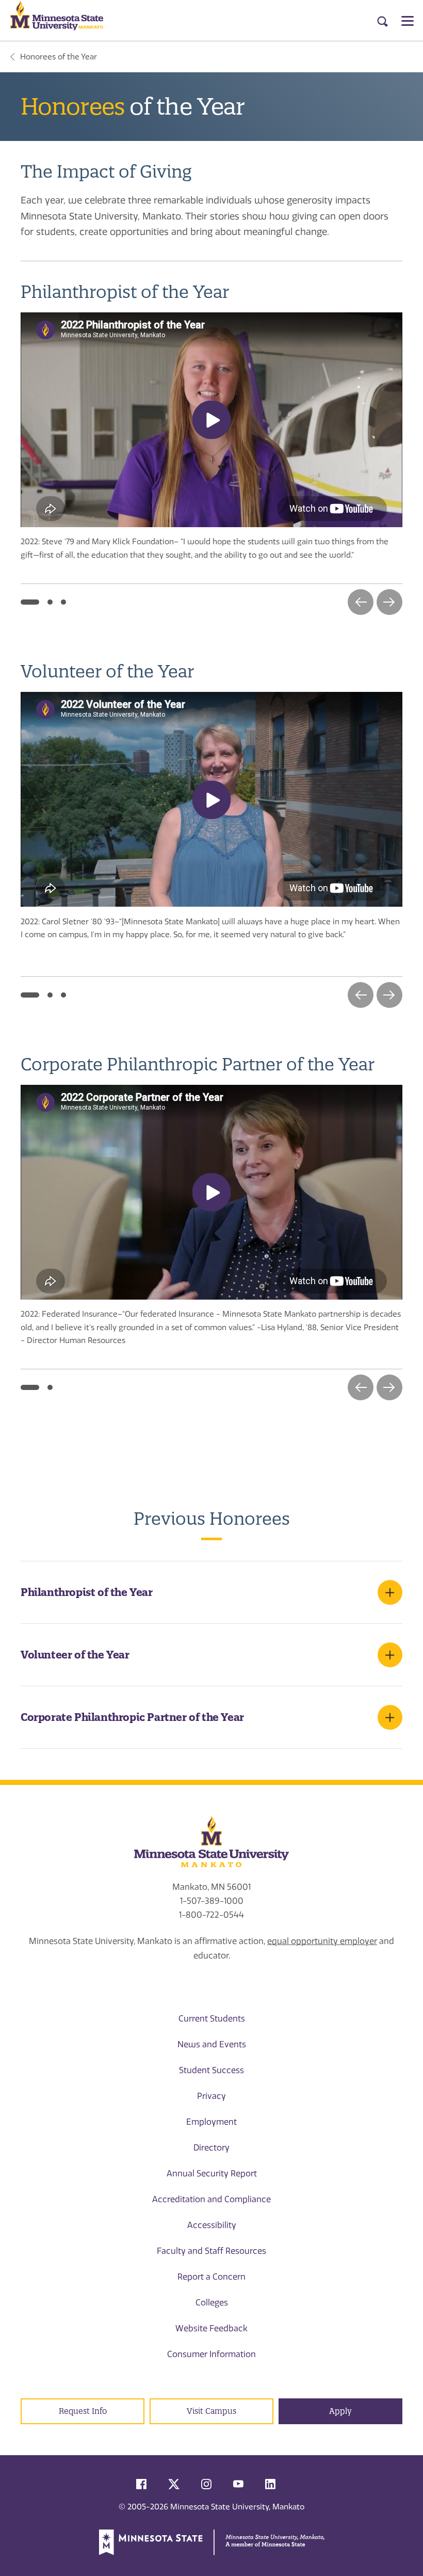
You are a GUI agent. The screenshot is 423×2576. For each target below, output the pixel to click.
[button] (361, 602)
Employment (211, 2122)
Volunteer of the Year (75, 1655)
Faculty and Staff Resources (211, 2251)
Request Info (83, 2411)
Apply (340, 2411)
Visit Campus (211, 2411)
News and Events (212, 2044)
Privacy (211, 2096)
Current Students (212, 2019)
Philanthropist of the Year (87, 1592)
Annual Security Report (212, 2174)
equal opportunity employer (322, 1941)
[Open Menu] (408, 21)
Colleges (212, 2303)
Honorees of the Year (59, 57)
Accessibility (212, 2225)
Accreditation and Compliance (211, 2199)
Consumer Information (211, 2354)
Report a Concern (211, 2277)
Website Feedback (211, 2328)
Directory (211, 2148)
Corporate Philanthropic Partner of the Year (132, 1717)
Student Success (211, 2070)
